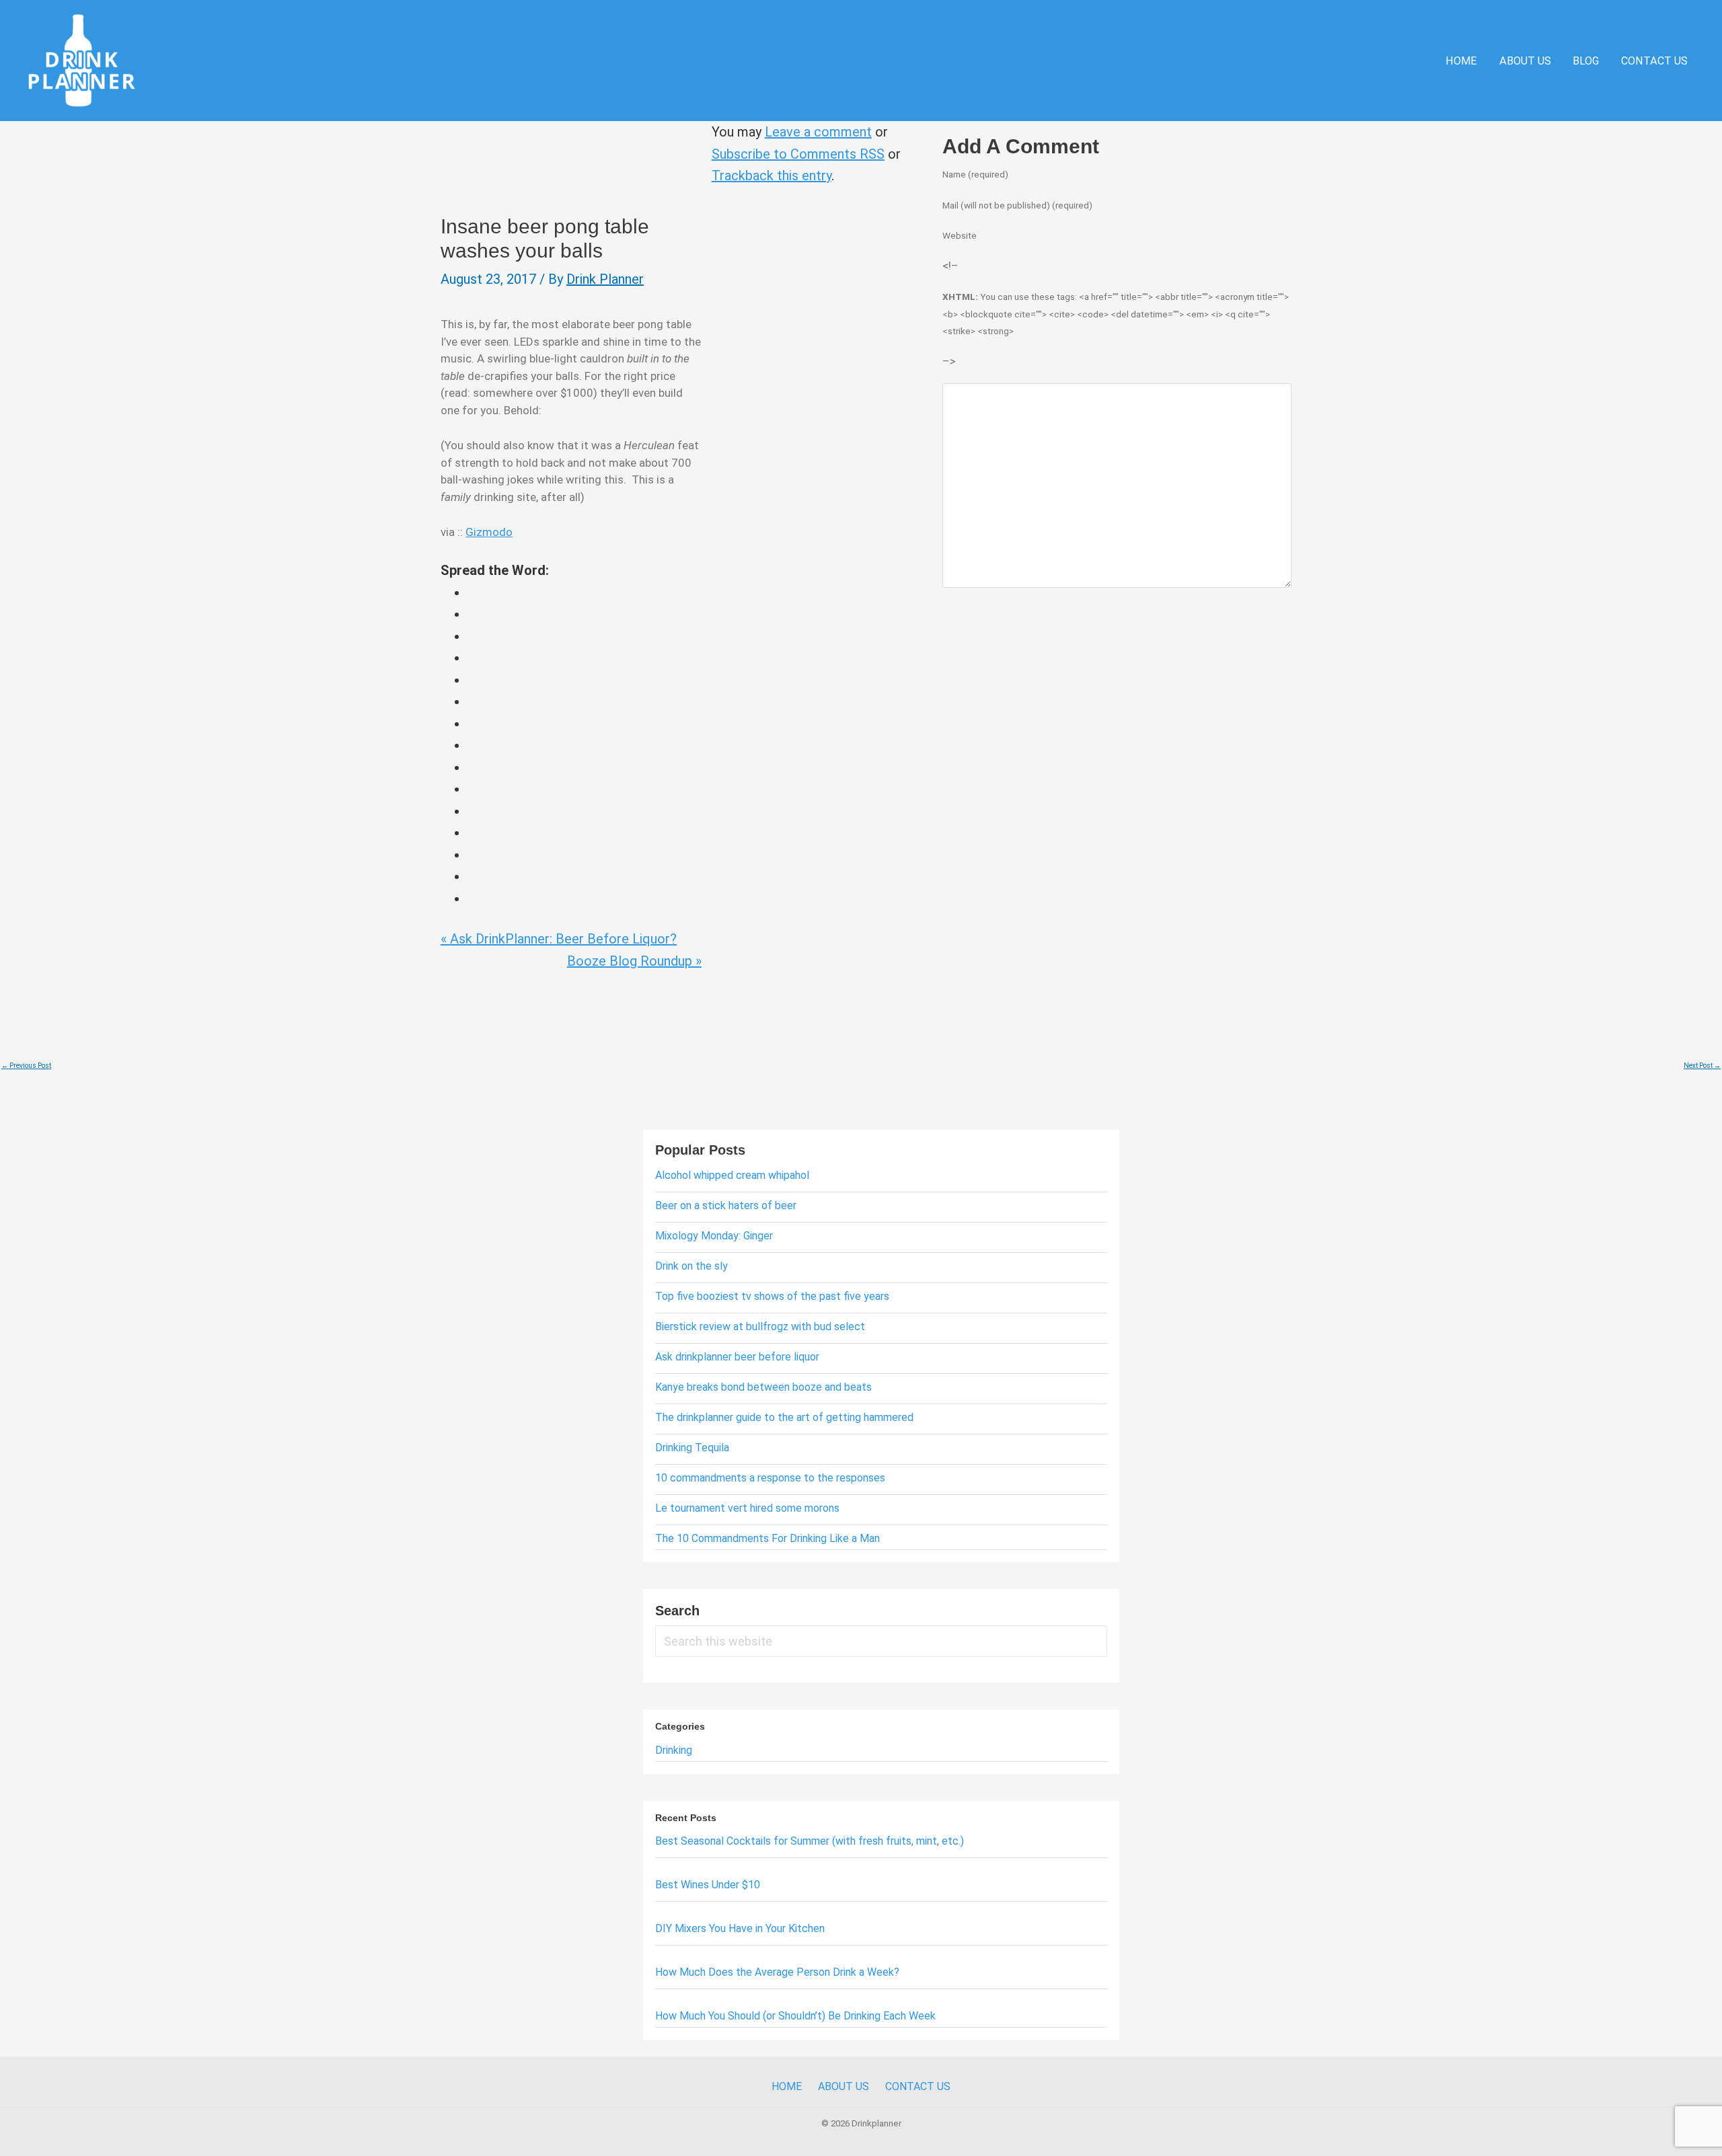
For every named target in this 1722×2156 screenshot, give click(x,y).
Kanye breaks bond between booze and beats (763, 1387)
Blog (1586, 61)
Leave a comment (818, 132)
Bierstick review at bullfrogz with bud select (760, 1326)
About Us (1525, 61)
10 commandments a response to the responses (770, 1478)
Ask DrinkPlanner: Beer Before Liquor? (559, 939)
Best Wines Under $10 (708, 1885)
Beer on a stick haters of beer (726, 1205)
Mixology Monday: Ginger (714, 1236)
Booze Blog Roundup (634, 961)
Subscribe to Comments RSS (798, 154)
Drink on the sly (691, 1266)
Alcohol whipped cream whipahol (732, 1175)
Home (1461, 61)
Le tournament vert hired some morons (747, 1508)
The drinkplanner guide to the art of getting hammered (784, 1417)
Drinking (674, 1750)
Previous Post (26, 1066)
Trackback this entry (772, 176)
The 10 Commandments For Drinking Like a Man (768, 1538)
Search (677, 1611)
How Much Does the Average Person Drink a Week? (777, 1972)
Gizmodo (489, 532)
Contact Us (1654, 61)
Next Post (1702, 1066)
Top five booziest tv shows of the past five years (772, 1296)
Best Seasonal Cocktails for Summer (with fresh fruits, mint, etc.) (810, 1841)
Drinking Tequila (692, 1448)
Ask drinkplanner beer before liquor (737, 1357)
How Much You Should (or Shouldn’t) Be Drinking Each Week (795, 2016)
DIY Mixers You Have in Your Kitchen (740, 1928)
